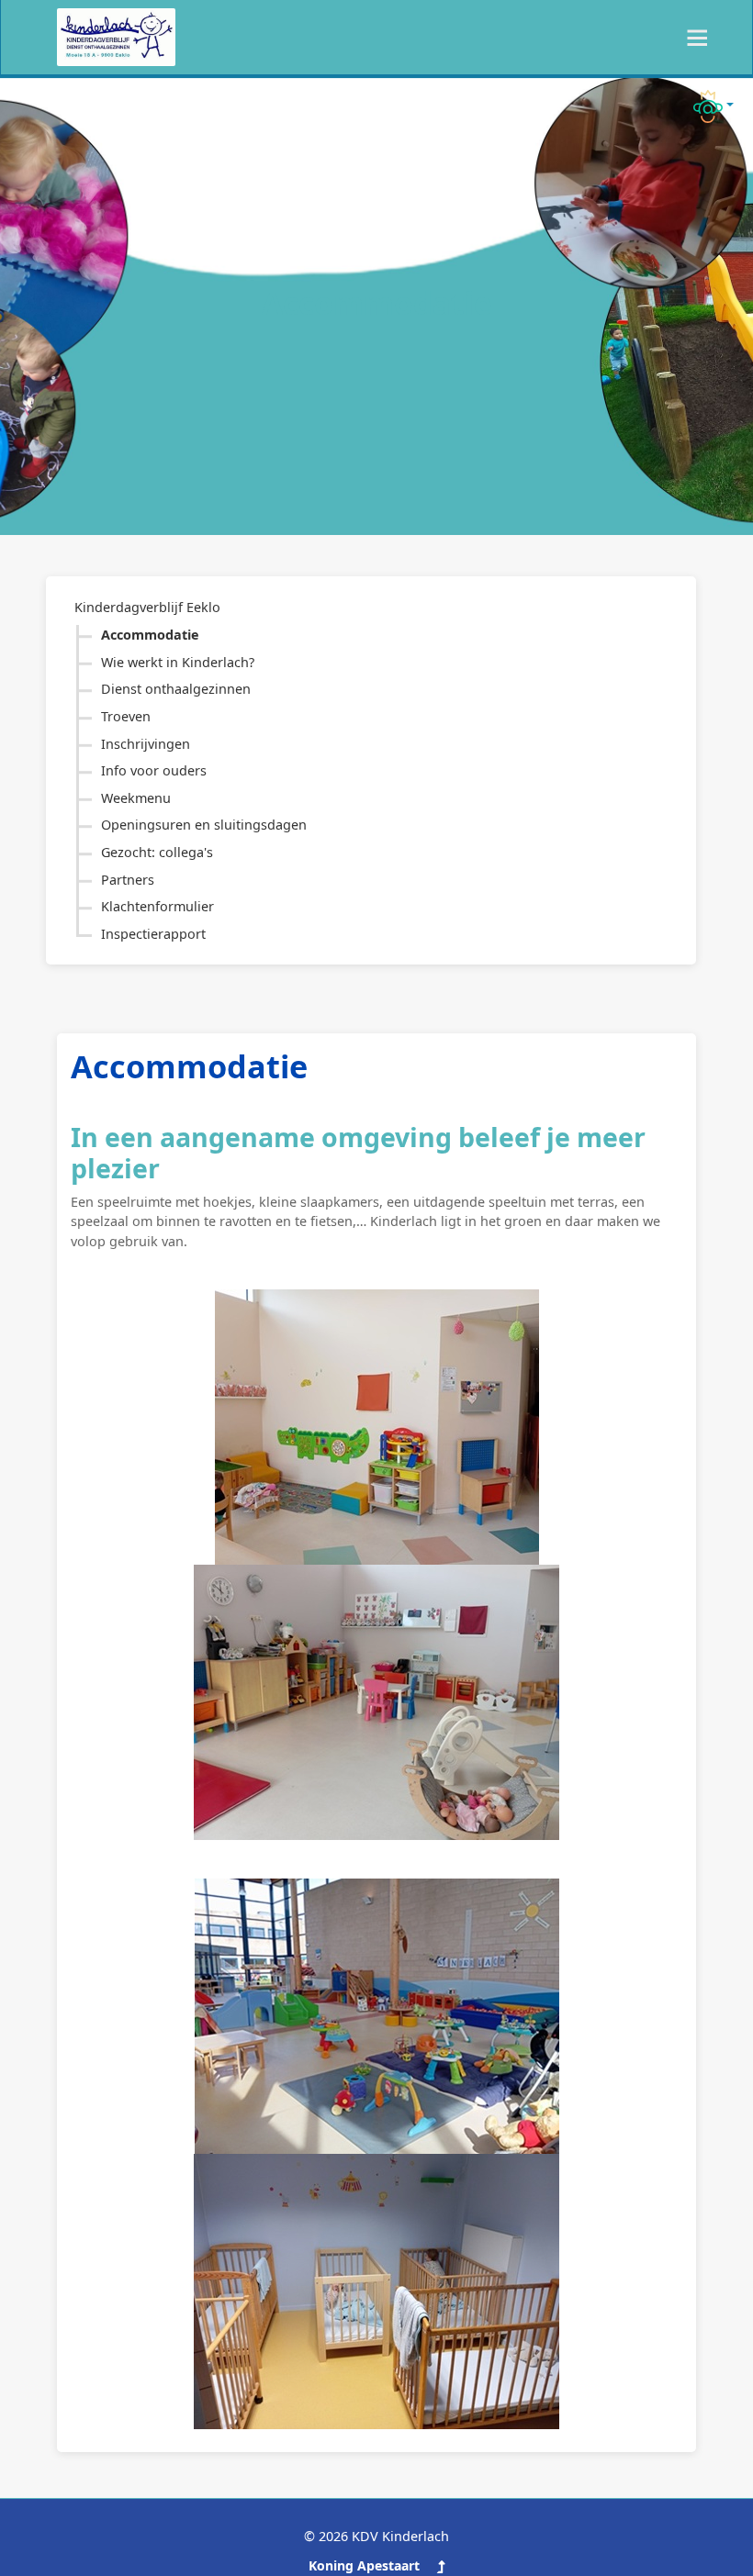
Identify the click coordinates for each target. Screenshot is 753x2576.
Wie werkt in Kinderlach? (178, 662)
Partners (128, 880)
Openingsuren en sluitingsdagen (204, 825)
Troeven (126, 716)
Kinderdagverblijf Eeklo (147, 607)
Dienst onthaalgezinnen (176, 689)
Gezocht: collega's (157, 852)
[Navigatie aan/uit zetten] (692, 38)
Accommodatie (150, 635)
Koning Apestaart (364, 2565)
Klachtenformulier (157, 906)
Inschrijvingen (146, 744)
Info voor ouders (154, 770)
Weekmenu (136, 798)
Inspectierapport (153, 934)
